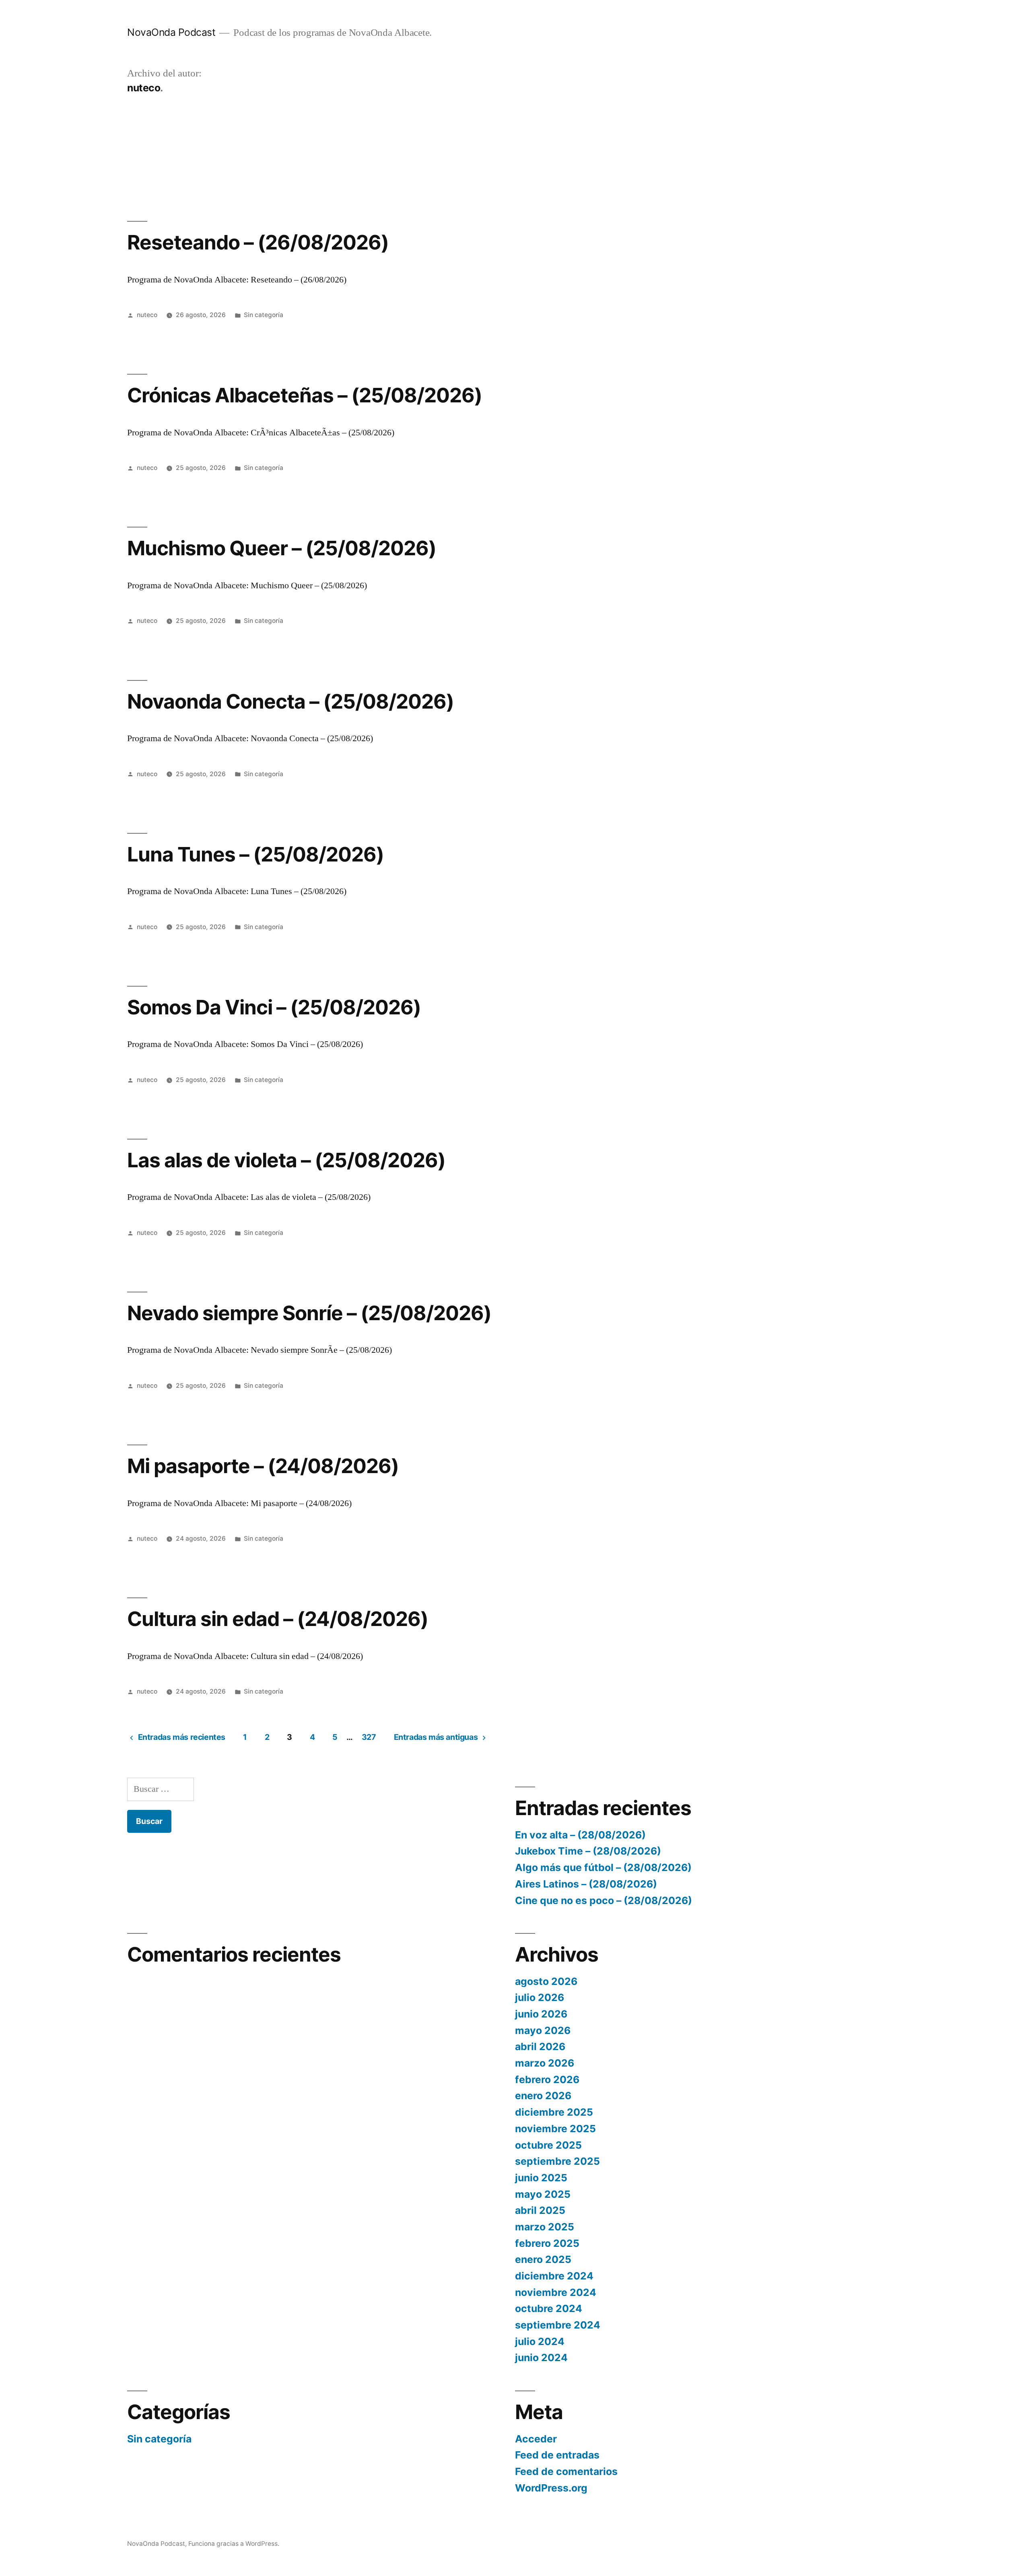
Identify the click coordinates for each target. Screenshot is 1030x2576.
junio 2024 (541, 2358)
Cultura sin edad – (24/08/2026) (278, 1619)
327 (369, 1737)
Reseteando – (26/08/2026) (258, 242)
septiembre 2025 (557, 2161)
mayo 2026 (543, 2030)
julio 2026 (540, 1997)
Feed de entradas (557, 2455)
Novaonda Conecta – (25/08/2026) (290, 701)
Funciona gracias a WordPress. (234, 2544)
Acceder (536, 2439)
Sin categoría (264, 315)
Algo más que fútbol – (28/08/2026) (603, 1867)
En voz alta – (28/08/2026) (580, 1835)
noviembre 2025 (555, 2129)
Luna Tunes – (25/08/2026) (255, 854)
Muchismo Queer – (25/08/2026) (282, 548)
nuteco (147, 315)
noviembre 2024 (556, 2292)
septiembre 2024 (558, 2325)
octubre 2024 (549, 2308)
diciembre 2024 (554, 2276)
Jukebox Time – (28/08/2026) (588, 1851)
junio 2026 (541, 2014)
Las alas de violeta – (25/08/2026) (286, 1160)
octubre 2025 (548, 2145)
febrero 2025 (547, 2243)
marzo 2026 (545, 2063)
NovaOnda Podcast (171, 32)
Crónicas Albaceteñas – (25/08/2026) (305, 395)
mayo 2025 (543, 2194)
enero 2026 (543, 2096)
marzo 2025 (545, 2227)
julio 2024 (540, 2341)
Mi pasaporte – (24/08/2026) (263, 1466)
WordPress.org (551, 2488)
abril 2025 (540, 2210)
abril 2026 (540, 2046)
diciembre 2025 (554, 2112)
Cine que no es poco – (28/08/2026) (604, 1900)
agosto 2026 (546, 1981)
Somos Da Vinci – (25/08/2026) (274, 1007)
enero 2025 (543, 2259)
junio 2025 (541, 2178)
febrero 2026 (547, 2079)
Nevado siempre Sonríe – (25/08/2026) (309, 1313)
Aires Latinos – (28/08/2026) (586, 1884)
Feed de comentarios (566, 2471)
